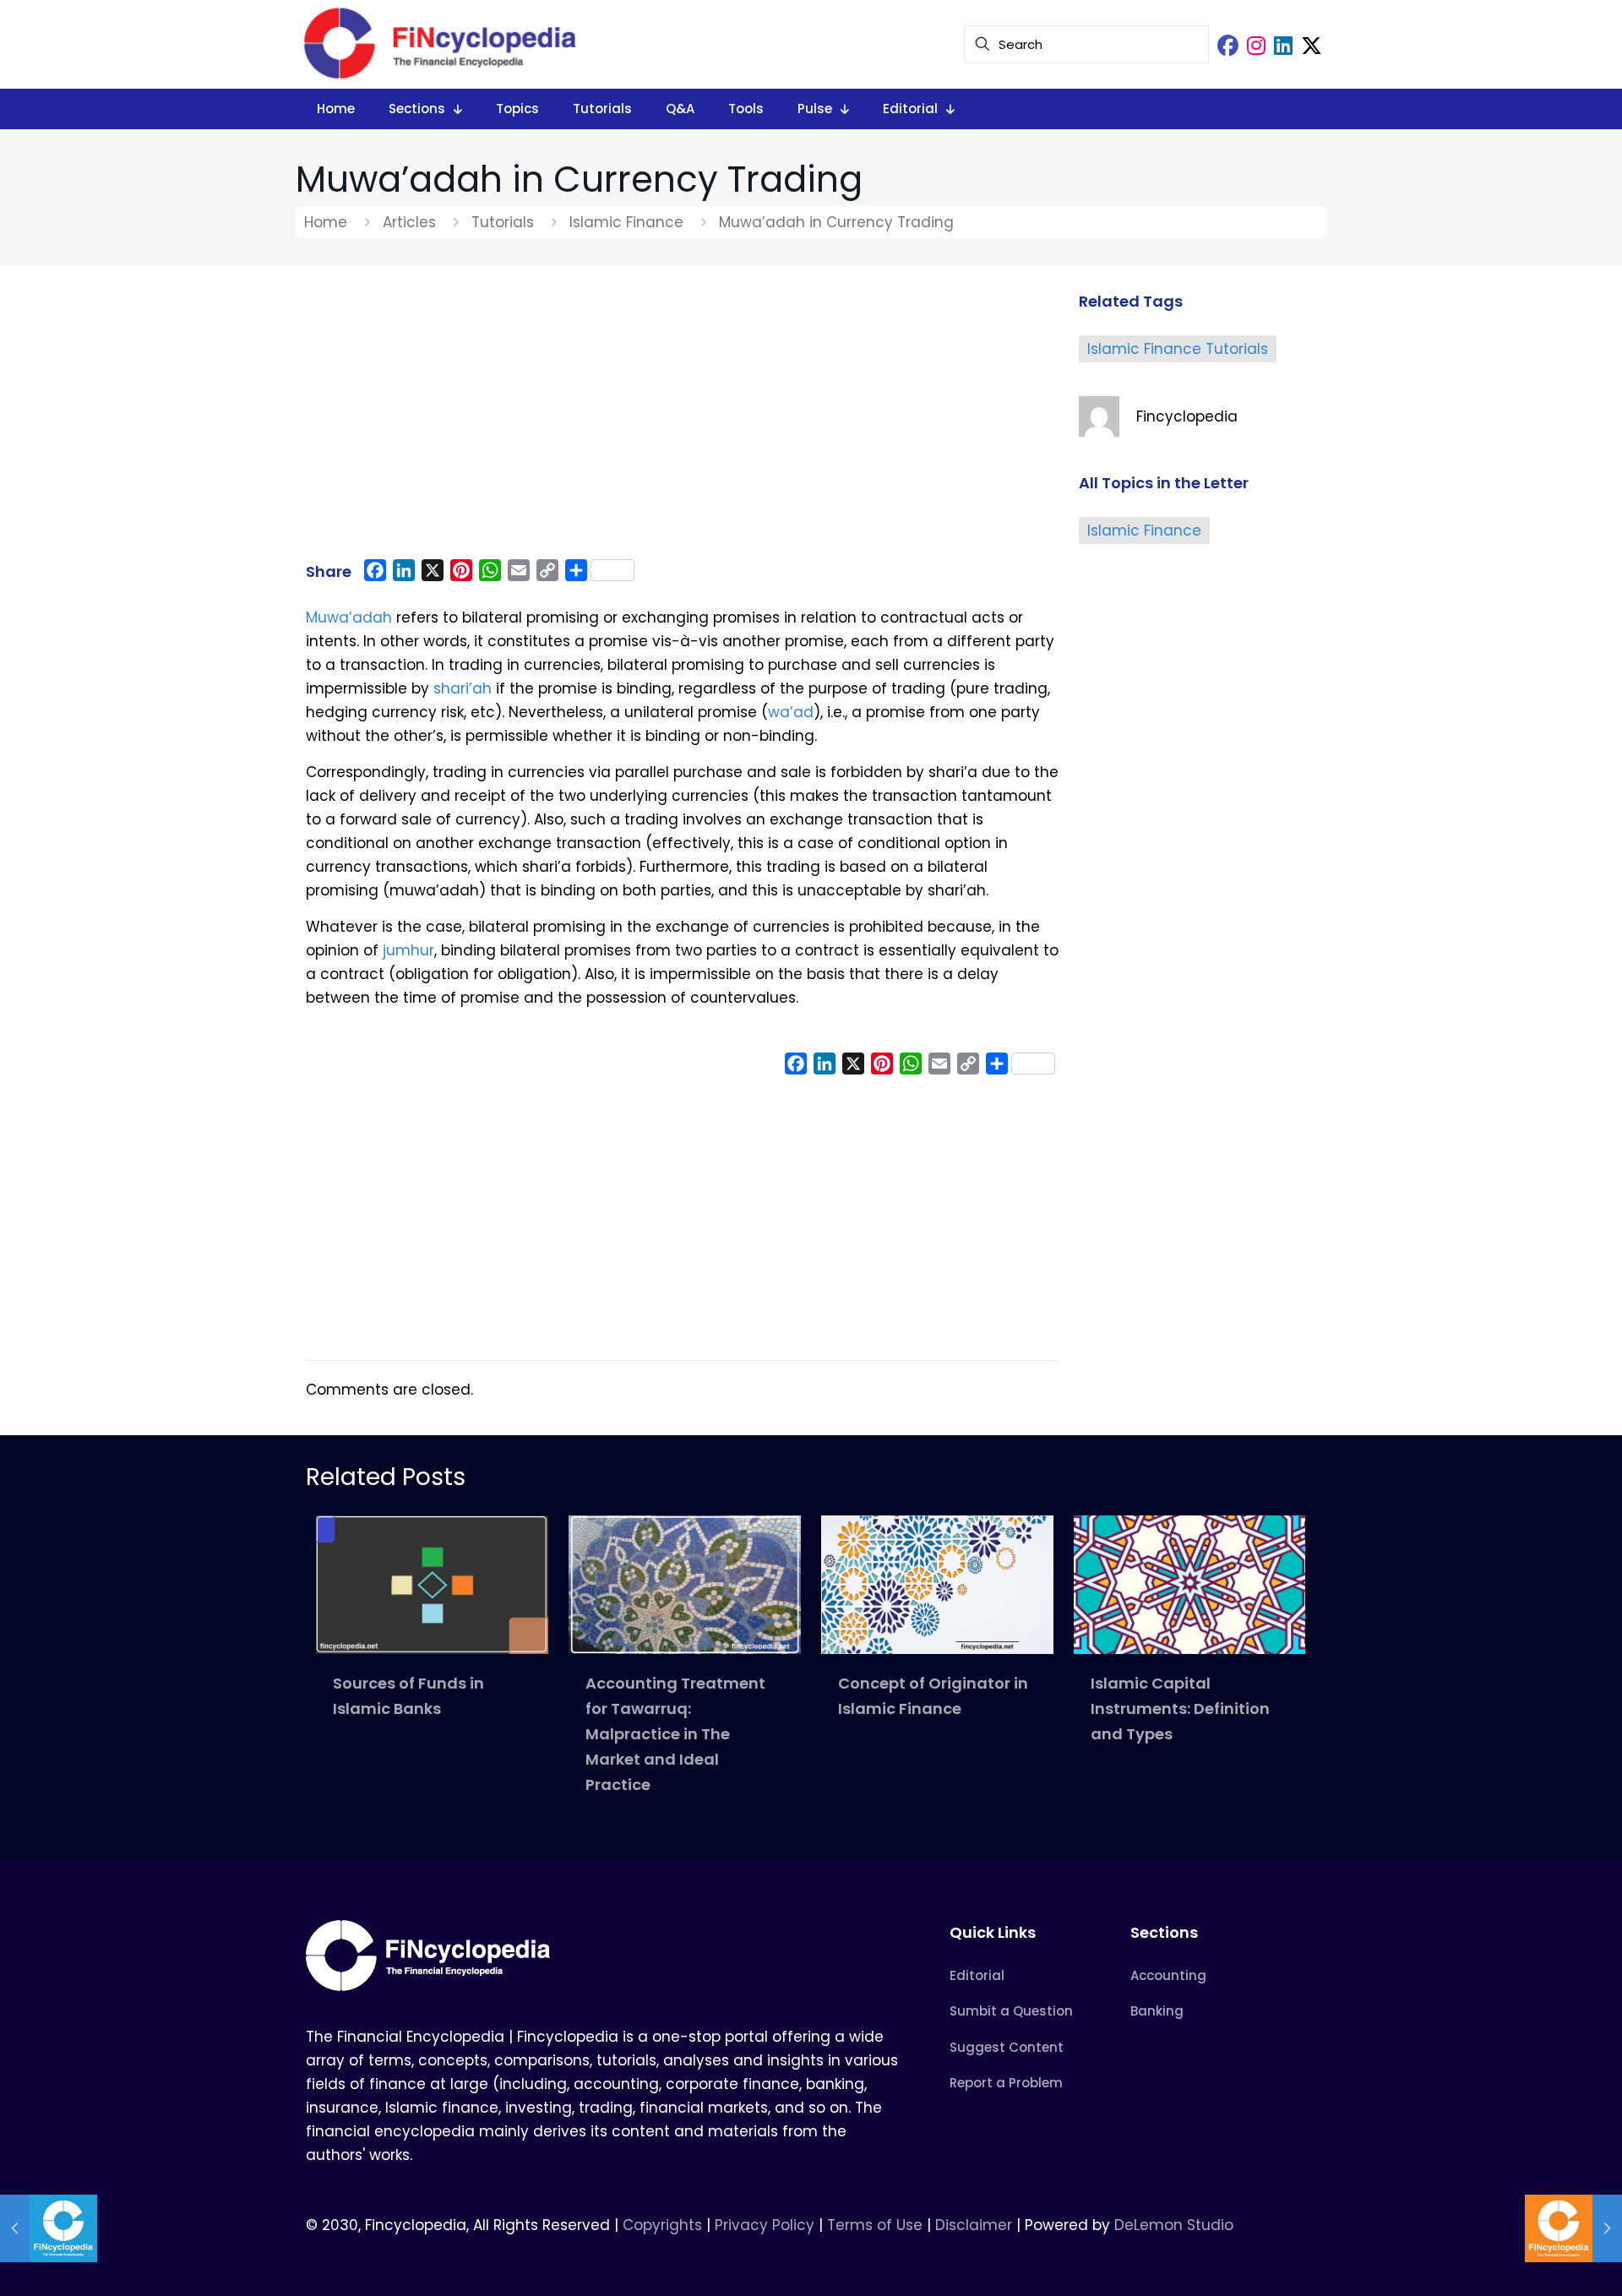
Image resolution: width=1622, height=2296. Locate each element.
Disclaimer (974, 2225)
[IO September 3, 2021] (49, 2228)
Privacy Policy (765, 2225)
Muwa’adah (349, 618)
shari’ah (463, 688)
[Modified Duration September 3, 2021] (1573, 2228)
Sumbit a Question (1011, 2011)
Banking (1157, 2011)
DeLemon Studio (1174, 2225)
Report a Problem (1006, 2083)
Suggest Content (1007, 2047)
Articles (409, 222)
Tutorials (503, 222)
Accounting (1168, 1975)
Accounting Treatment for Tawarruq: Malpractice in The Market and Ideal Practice (675, 1734)
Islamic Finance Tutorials (1178, 349)
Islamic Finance (626, 222)
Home (326, 222)
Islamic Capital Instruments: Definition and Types (1180, 1708)
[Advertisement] (682, 420)
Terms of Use (875, 2225)
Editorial (977, 1975)
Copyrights (664, 2225)
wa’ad (791, 712)
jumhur (408, 950)
